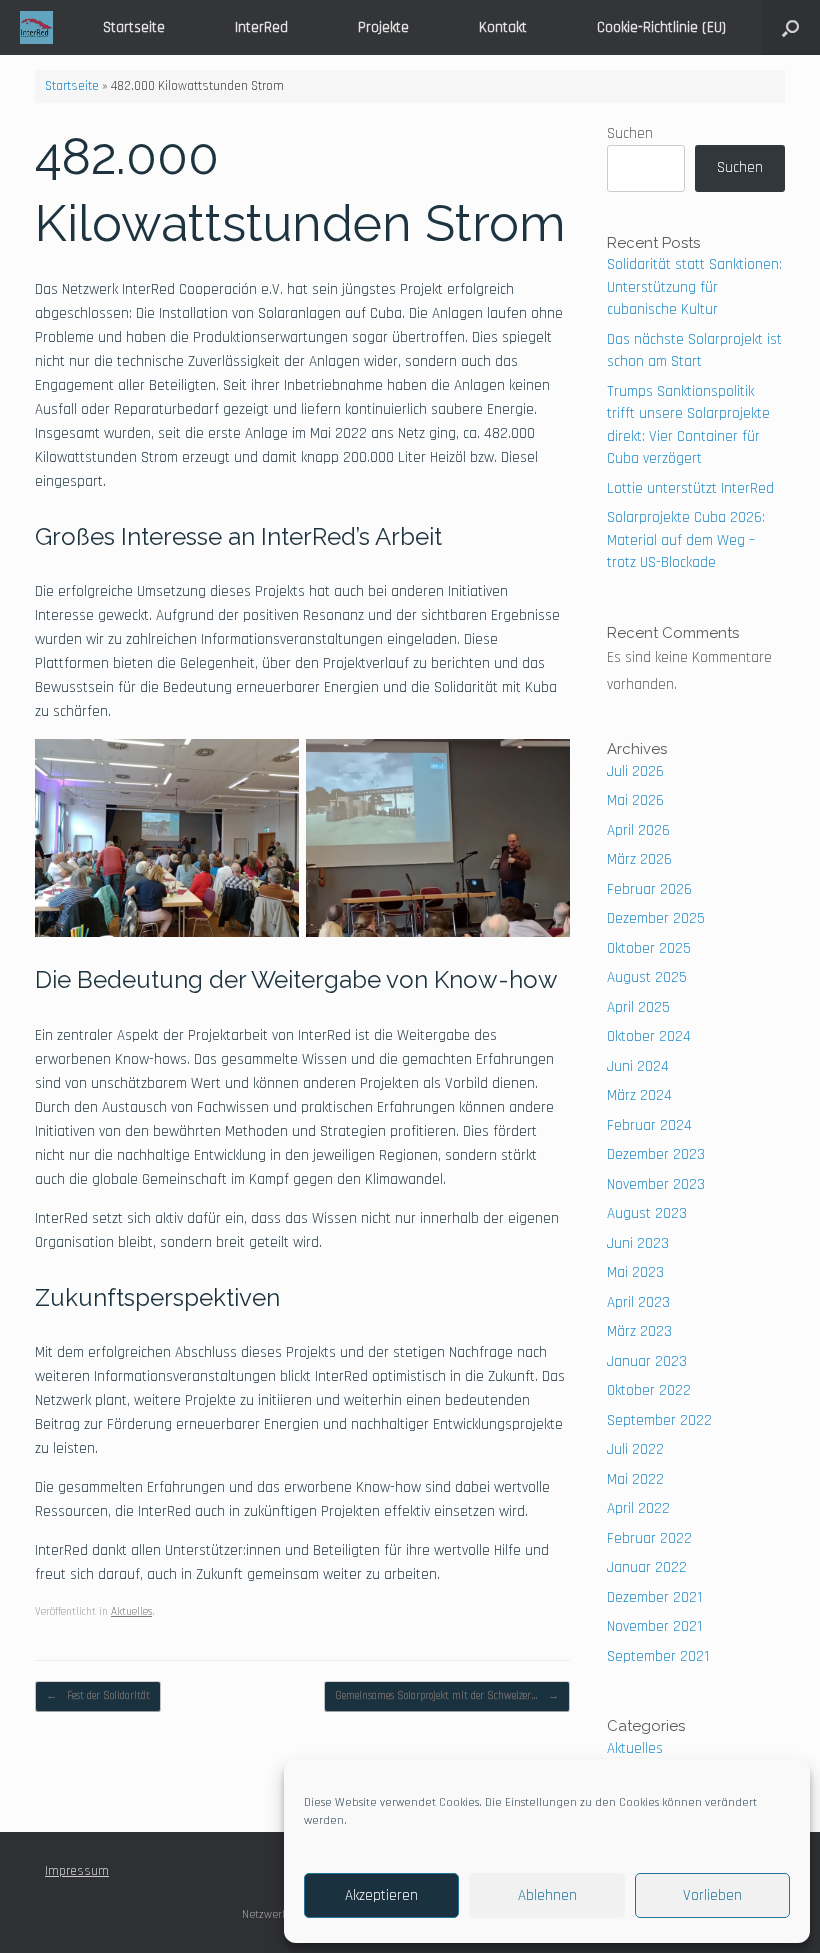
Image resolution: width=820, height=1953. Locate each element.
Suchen (630, 133)
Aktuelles (131, 1612)
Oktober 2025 (649, 948)
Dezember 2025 (656, 918)
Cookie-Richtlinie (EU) (661, 27)
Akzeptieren (381, 1895)
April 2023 (638, 1302)
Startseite (134, 27)
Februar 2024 (649, 1125)
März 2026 (639, 859)
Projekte (383, 27)
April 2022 (638, 1508)
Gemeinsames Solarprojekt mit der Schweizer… (447, 1696)
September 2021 (658, 1656)
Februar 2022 (649, 1538)
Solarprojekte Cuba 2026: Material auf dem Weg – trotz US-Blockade (686, 540)
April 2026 (638, 830)
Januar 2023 (647, 1361)
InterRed (261, 27)
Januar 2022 (647, 1567)
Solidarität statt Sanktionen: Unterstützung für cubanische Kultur (694, 287)
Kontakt (503, 27)
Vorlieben (712, 1895)
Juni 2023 (638, 1243)
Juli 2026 (635, 771)
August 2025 (647, 977)
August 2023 (647, 1213)
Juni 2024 (638, 1066)
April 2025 (638, 1007)
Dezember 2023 (656, 1154)
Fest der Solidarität (98, 1696)
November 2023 (656, 1184)
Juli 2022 (635, 1449)
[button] (790, 27)
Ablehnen (547, 1895)
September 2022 (659, 1420)
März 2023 (639, 1331)
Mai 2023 (635, 1272)
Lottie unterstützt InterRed (690, 488)
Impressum (77, 1871)
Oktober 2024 (649, 1036)
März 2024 (639, 1095)
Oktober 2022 (649, 1390)
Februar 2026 (649, 889)
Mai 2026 (635, 800)
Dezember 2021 (654, 1597)
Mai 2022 (635, 1479)
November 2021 (654, 1626)
